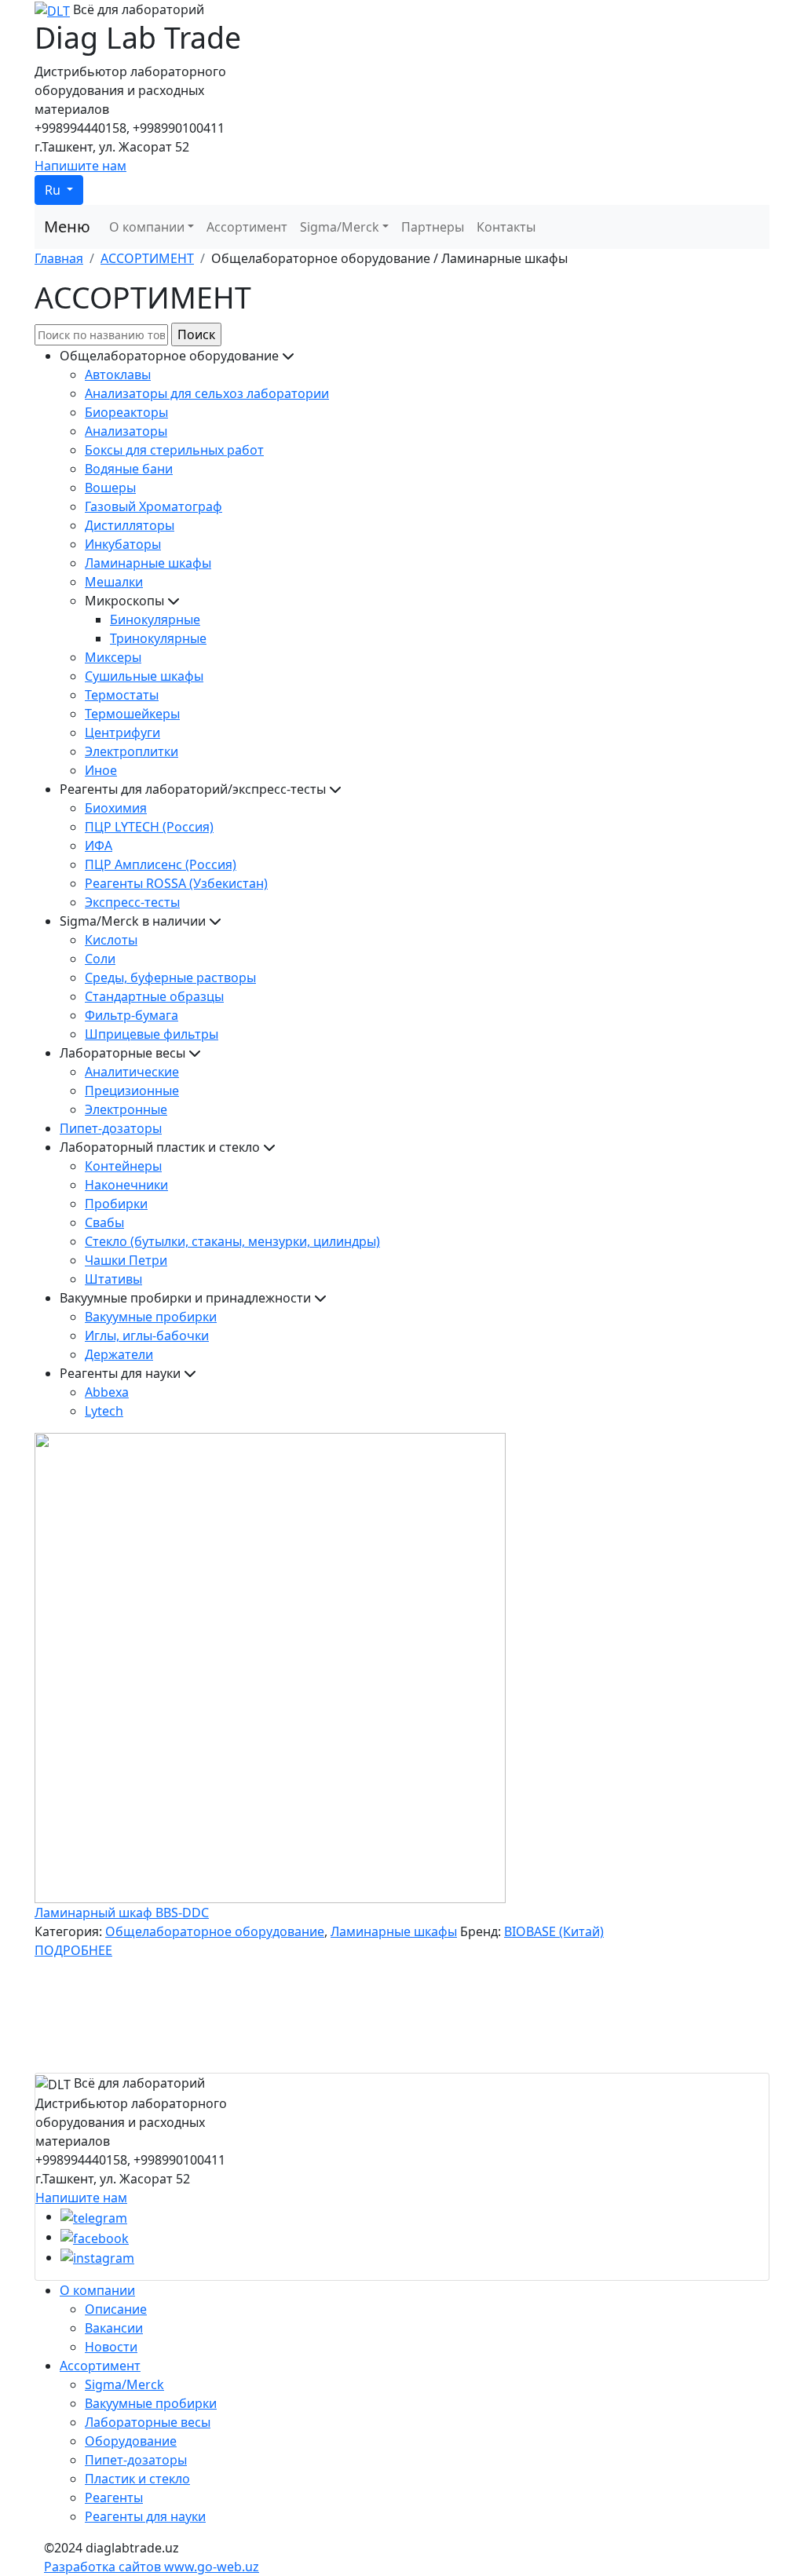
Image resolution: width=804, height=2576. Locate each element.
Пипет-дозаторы (136, 2460)
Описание (116, 2309)
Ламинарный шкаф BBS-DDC (122, 1913)
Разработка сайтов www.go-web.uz (152, 2567)
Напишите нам (80, 166)
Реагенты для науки (145, 2516)
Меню (67, 227)
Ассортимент (247, 227)
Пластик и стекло (137, 2479)
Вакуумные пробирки (151, 2403)
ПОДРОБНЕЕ (73, 1950)
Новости (111, 2347)
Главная (59, 258)
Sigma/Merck (340, 227)
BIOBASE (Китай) (554, 1931)
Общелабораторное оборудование (215, 1931)
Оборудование (131, 2441)
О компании (147, 227)
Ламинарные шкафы (394, 1931)
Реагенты (114, 2497)
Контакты (506, 227)
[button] (59, 190)
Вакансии (114, 2328)
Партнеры (433, 227)
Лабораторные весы (148, 2422)
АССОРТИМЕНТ (147, 258)
